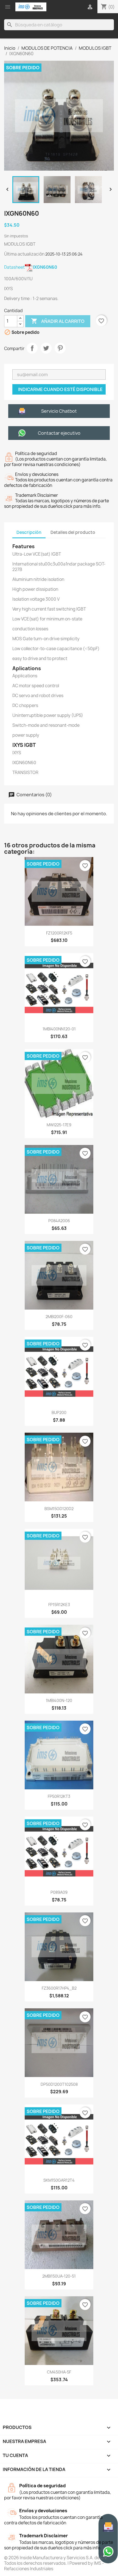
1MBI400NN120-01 (59, 1029)
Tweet (46, 348)
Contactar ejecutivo (59, 433)
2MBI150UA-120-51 (59, 2276)
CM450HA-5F (59, 2372)
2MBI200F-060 (59, 1317)
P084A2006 (59, 1221)
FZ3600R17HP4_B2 (59, 1988)
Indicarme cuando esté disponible (60, 389)
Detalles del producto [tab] (73, 532)
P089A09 (59, 1892)
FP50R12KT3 (59, 1796)
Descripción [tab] (29, 532)
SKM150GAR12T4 (59, 2180)
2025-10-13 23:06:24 (64, 254)
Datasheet (31, 267)
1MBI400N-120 (59, 1700)
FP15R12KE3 (59, 1605)
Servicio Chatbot (59, 411)
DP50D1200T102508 (59, 2084)
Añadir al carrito (58, 321)
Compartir (32, 348)
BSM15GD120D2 (59, 1509)
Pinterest (60, 348)
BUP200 (59, 1412)
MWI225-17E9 (59, 1125)
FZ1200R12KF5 (59, 933)
